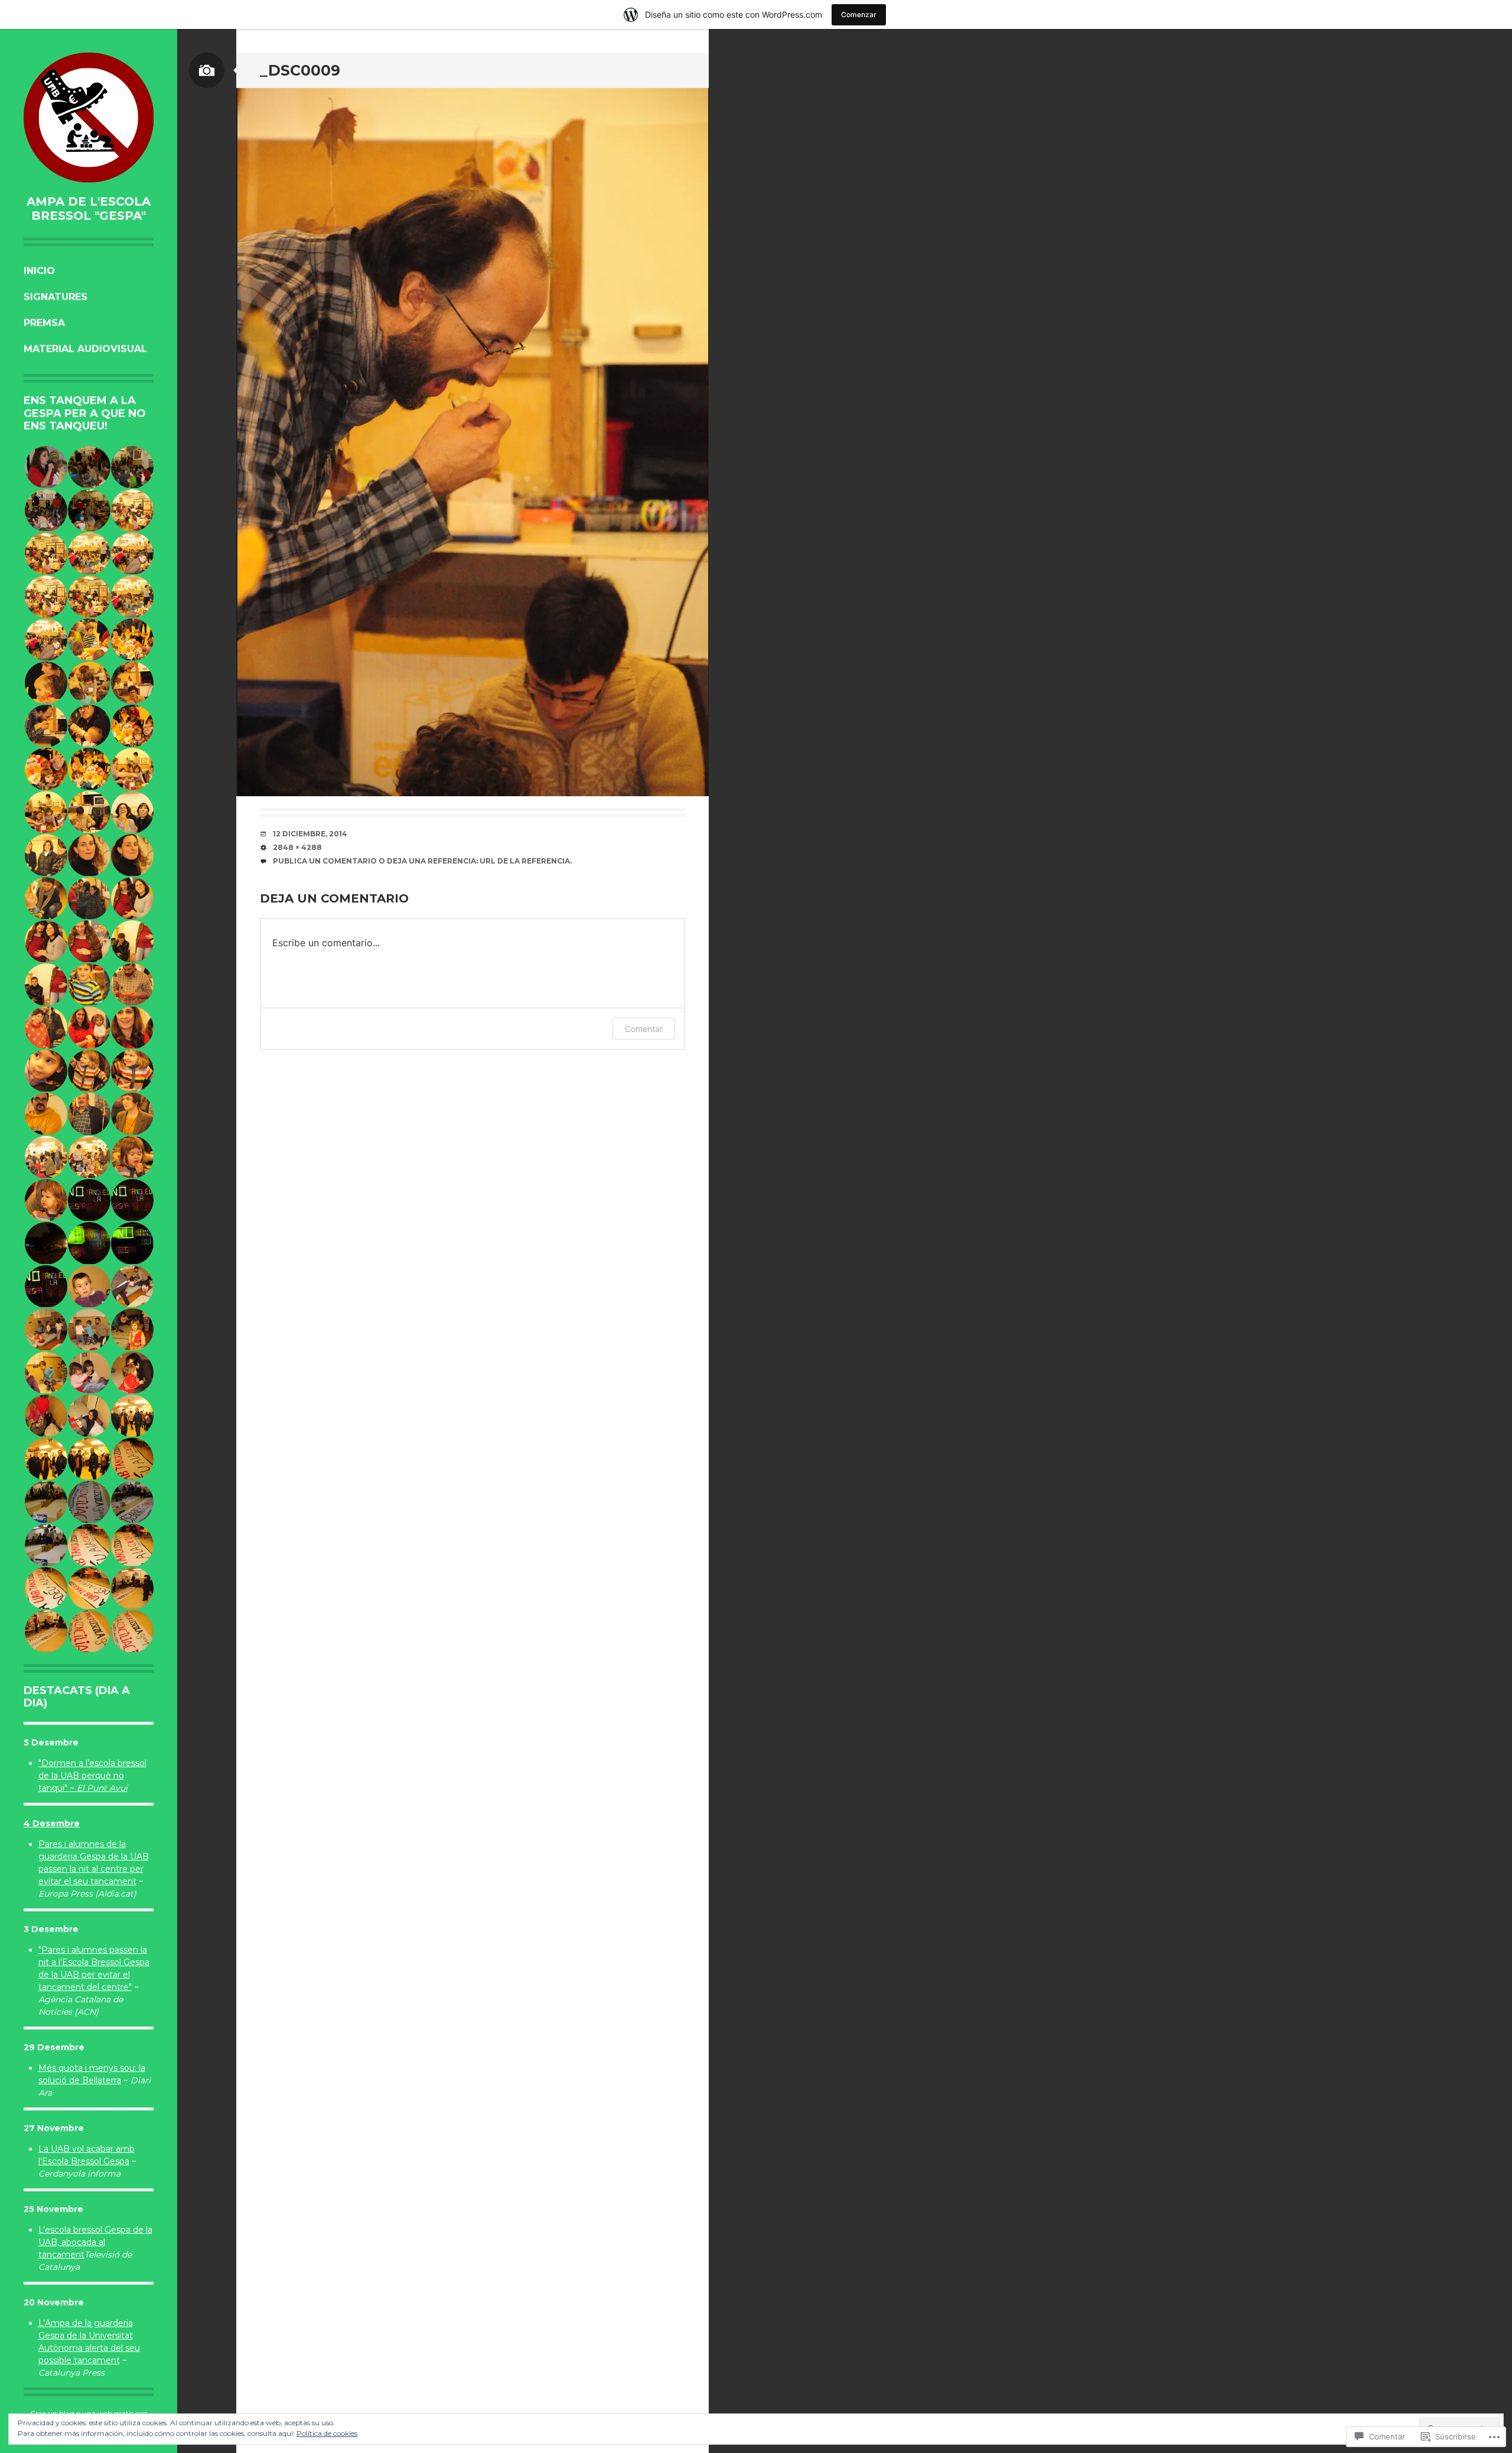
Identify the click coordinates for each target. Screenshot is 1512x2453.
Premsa (44, 323)
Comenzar (859, 14)
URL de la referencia (525, 861)
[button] (45, 467)
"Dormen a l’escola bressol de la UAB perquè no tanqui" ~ (92, 1776)
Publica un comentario (325, 861)
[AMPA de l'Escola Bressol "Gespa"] (89, 118)
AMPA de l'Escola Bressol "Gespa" (89, 209)
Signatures (56, 297)
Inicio (39, 271)
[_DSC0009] (472, 442)
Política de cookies (327, 2433)
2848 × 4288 (297, 847)
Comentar (644, 1029)
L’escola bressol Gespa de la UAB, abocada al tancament (95, 2242)
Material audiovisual (85, 349)
